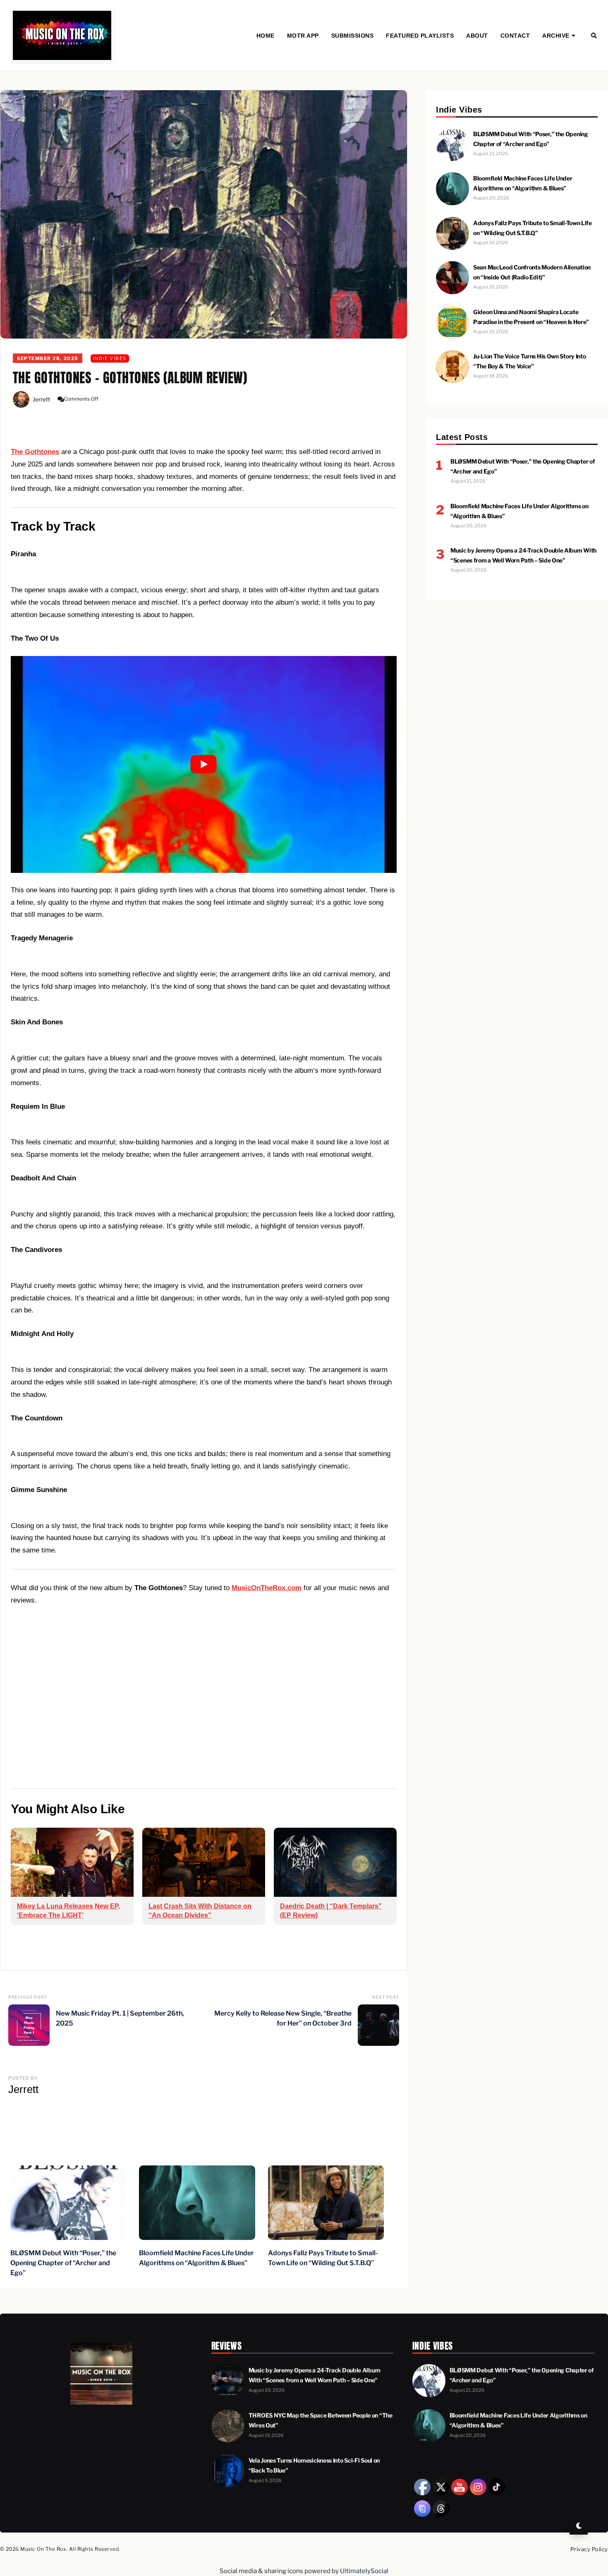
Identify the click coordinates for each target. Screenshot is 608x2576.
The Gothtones (35, 452)
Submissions (353, 36)
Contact (515, 36)
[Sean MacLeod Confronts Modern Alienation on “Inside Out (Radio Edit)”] (452, 292)
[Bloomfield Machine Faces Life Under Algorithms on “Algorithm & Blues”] (452, 203)
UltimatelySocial (364, 2571)
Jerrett (41, 399)
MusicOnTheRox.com (267, 1588)
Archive (556, 36)
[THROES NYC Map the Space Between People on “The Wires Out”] (228, 2440)
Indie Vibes (110, 358)
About (477, 36)
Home (266, 36)
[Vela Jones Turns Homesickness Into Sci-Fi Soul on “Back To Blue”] (228, 2485)
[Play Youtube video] (204, 765)
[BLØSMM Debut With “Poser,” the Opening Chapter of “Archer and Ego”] (452, 159)
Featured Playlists (420, 36)
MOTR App (303, 36)
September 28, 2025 (48, 358)
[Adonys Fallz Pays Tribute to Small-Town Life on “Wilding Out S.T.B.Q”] (452, 248)
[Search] (594, 36)
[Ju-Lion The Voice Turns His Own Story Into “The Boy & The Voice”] (452, 381)
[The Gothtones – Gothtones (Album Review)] (204, 214)
